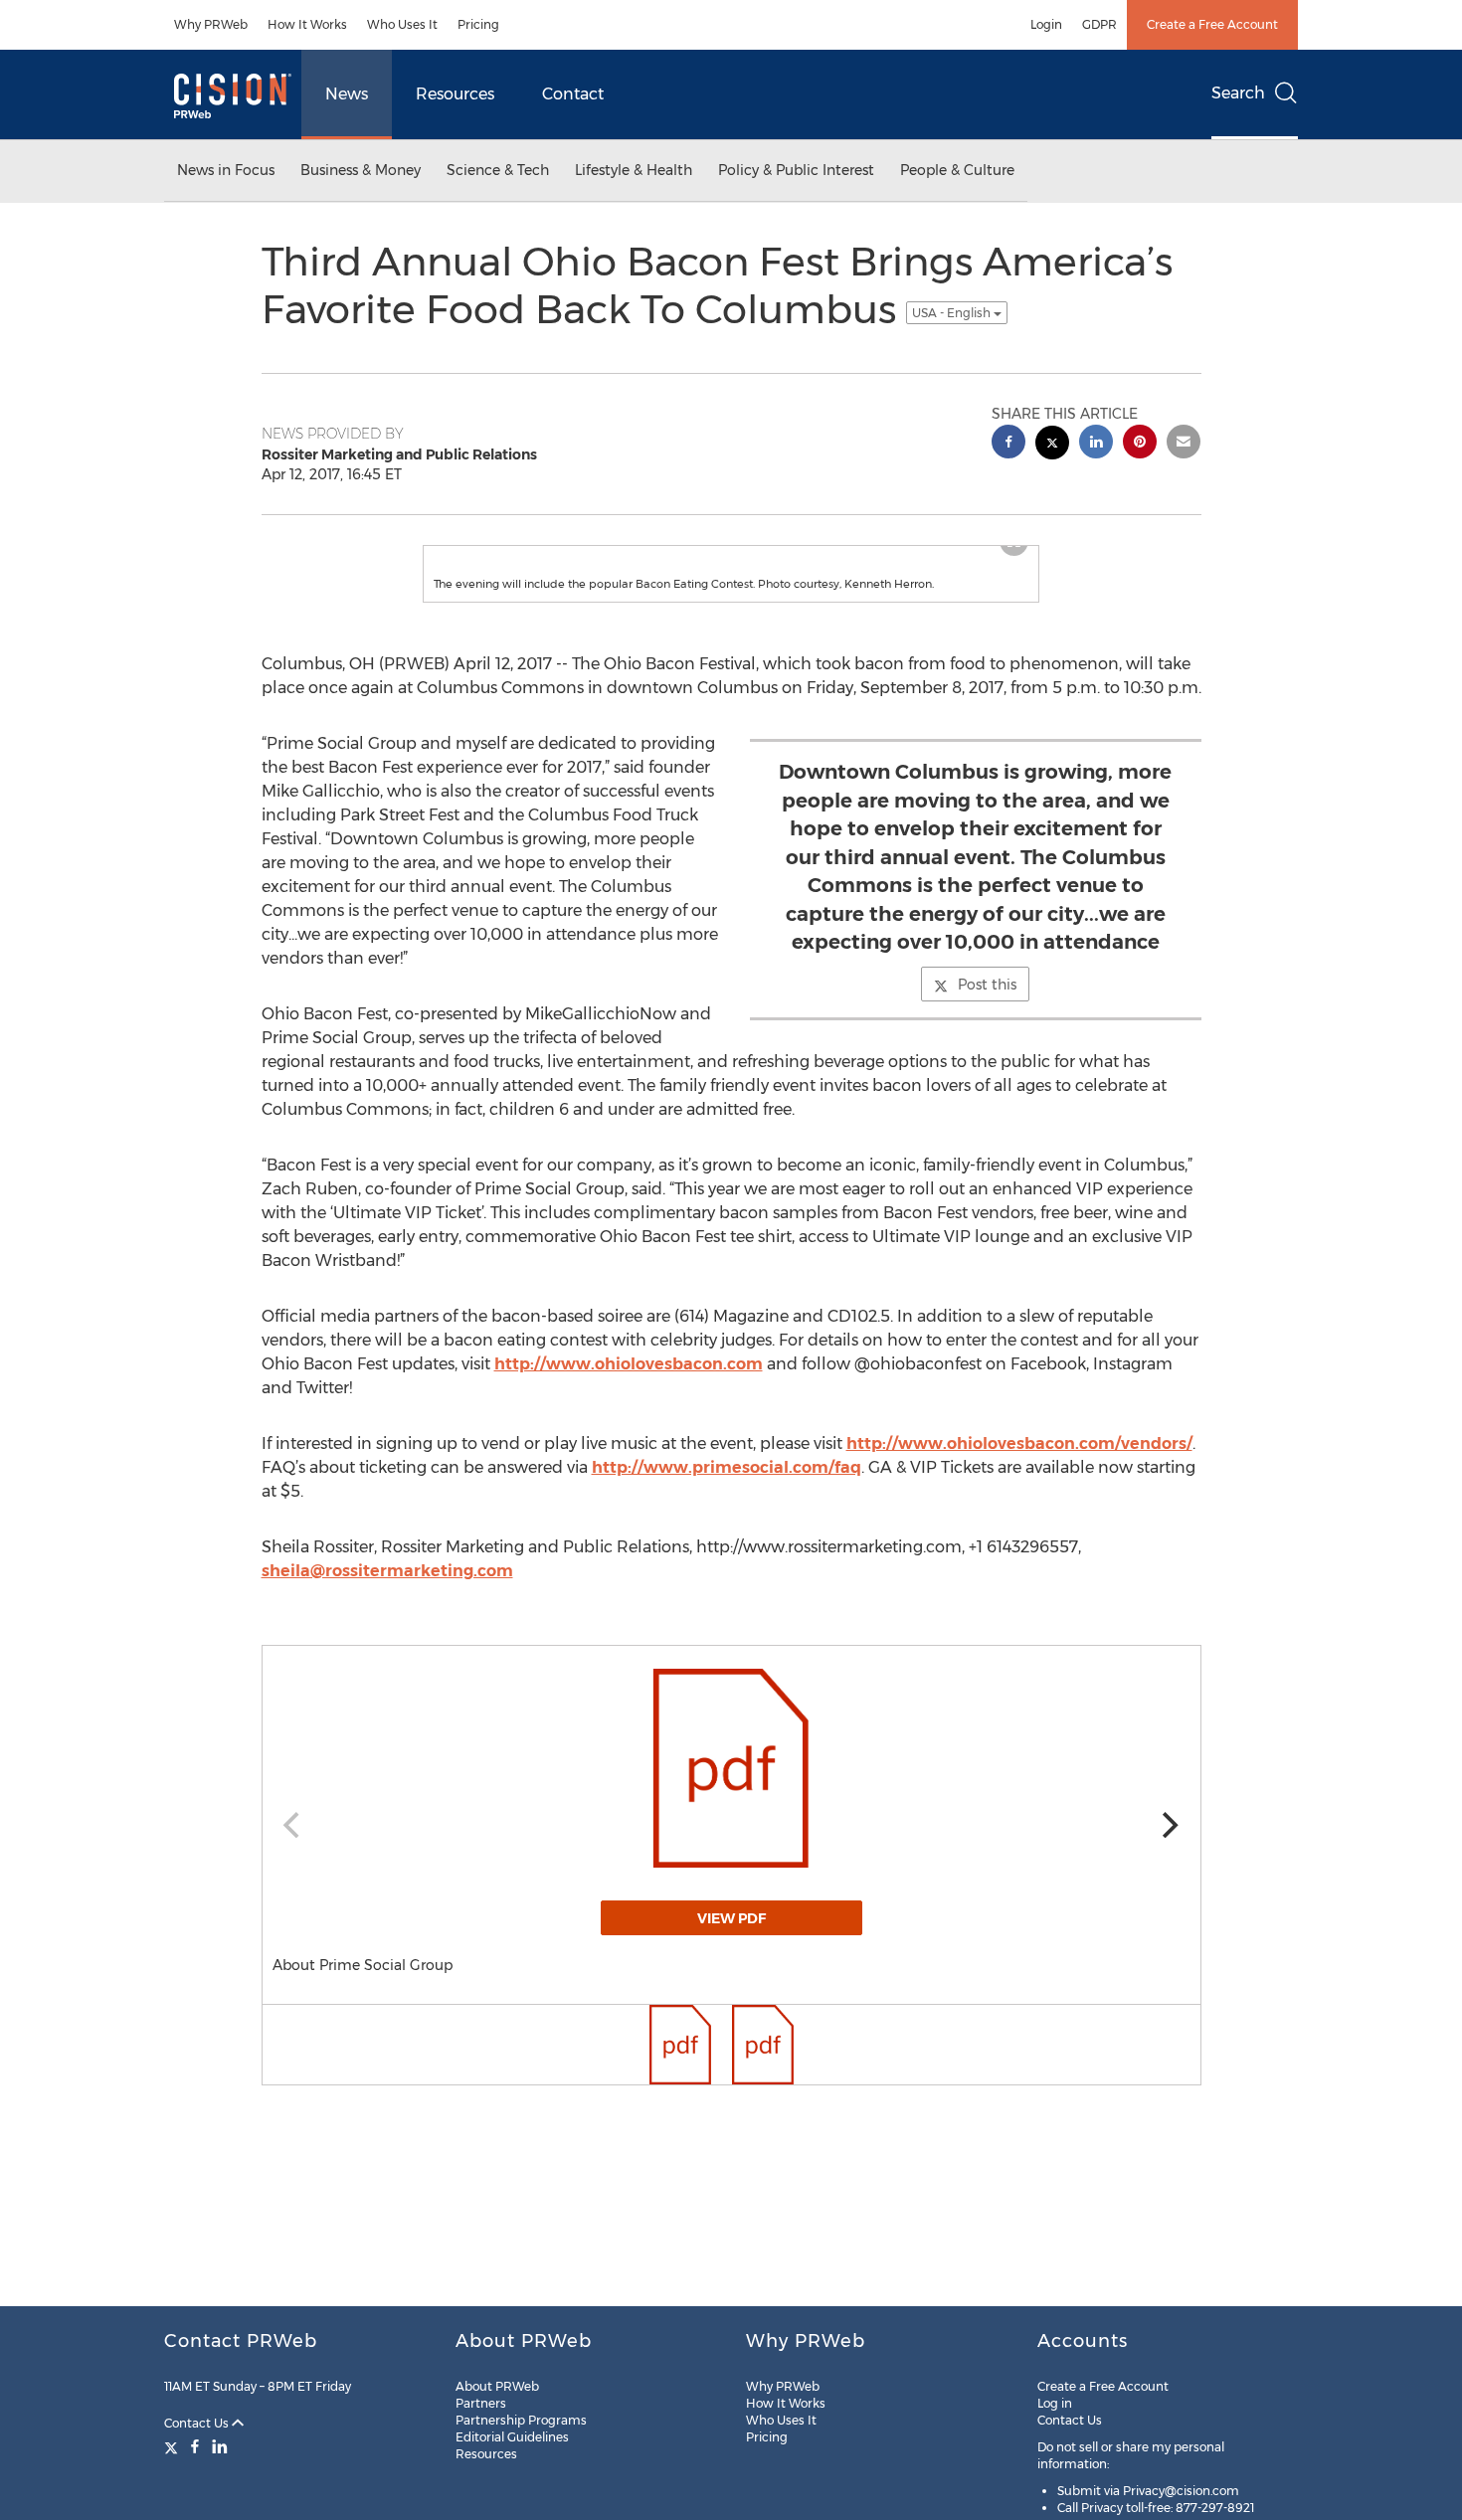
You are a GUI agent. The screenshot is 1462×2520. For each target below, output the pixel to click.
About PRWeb (497, 2386)
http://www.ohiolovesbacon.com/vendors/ (1019, 1483)
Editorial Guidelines (512, 2437)
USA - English (953, 313)
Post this (987, 1024)
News (347, 94)
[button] (731, 566)
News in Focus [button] (226, 170)
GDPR (1099, 24)
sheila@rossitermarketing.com (387, 1611)
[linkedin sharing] (1096, 444)
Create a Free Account (1212, 24)
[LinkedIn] (220, 2446)
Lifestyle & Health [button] (634, 170)
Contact (573, 94)
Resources (455, 94)
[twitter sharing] (1052, 445)
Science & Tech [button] (498, 170)
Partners (481, 2403)
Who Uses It (402, 24)
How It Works (307, 24)
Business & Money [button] (361, 170)
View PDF (731, 1958)
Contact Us (198, 2423)
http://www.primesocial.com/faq (727, 1507)
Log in (1055, 2403)
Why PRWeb (211, 24)
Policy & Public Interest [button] (796, 170)
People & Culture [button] (957, 170)
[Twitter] (174, 2446)
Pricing (478, 24)
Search (1238, 93)
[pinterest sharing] (1140, 444)
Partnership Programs (521, 2420)
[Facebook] (195, 2446)
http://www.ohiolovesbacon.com (629, 1404)
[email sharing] (1184, 444)
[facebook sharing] (1008, 444)
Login (1046, 24)
